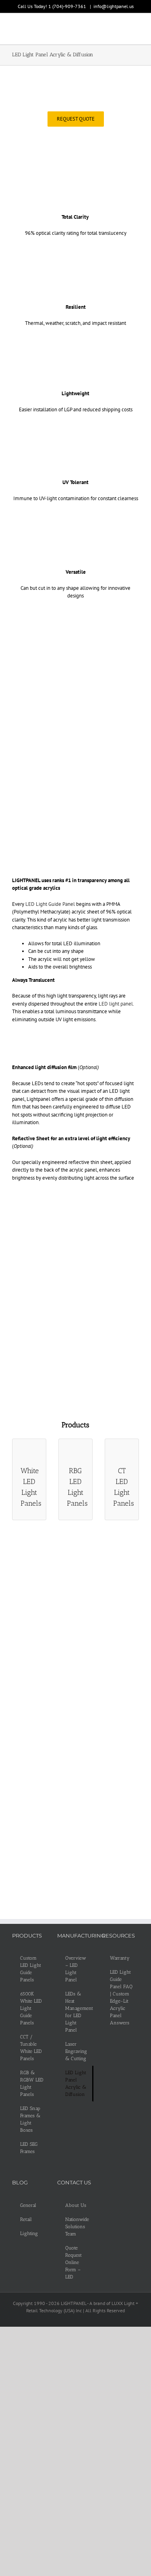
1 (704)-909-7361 (68, 6)
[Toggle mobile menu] (136, 30)
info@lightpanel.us (114, 6)
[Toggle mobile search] (121, 30)
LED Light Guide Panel (50, 904)
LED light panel (116, 1004)
